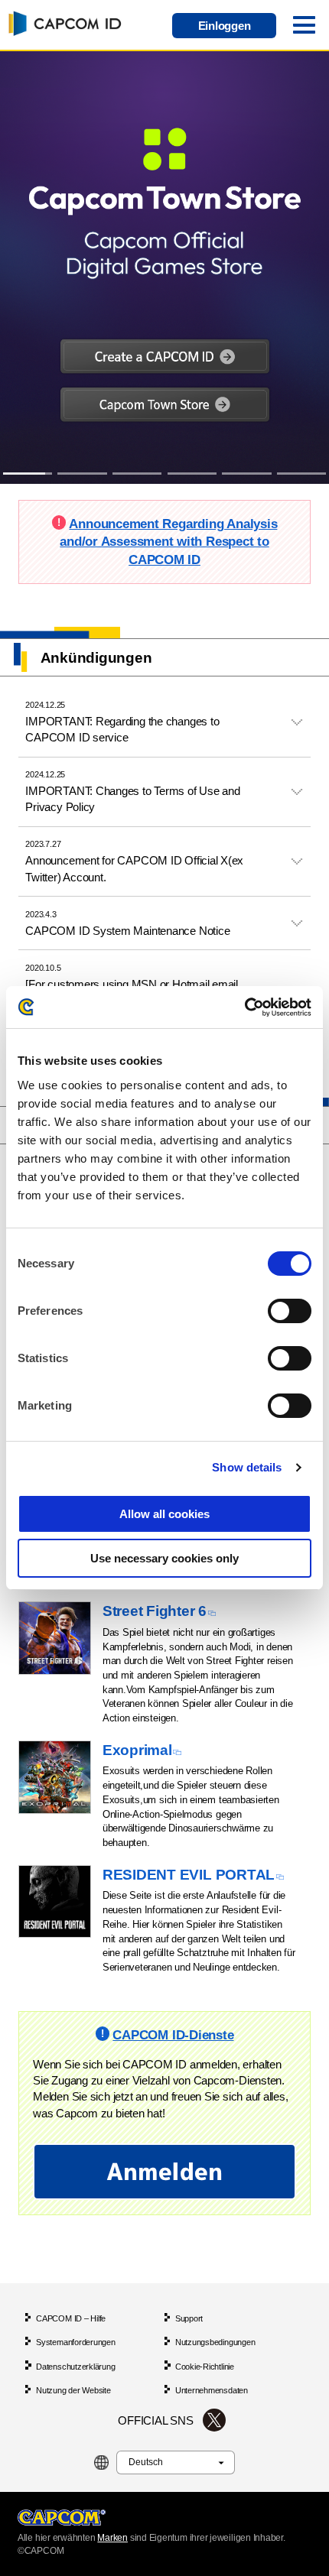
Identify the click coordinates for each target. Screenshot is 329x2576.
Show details (247, 1467)
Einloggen (225, 26)
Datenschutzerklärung (75, 2367)
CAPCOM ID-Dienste (173, 2035)
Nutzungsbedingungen (215, 2342)
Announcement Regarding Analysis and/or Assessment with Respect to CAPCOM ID (168, 542)
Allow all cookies (164, 1514)
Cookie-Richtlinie (205, 2367)
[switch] (290, 1311)
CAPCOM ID (62, 23)
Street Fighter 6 (155, 1611)
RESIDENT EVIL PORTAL (189, 1875)
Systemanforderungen (76, 2342)
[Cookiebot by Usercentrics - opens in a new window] (244, 1007)
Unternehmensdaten (212, 2390)
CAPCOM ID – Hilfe (71, 2318)
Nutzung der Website (73, 2390)
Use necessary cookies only (164, 1558)
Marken (112, 2538)
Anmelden (164, 2171)
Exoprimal (137, 1750)
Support (189, 2318)
